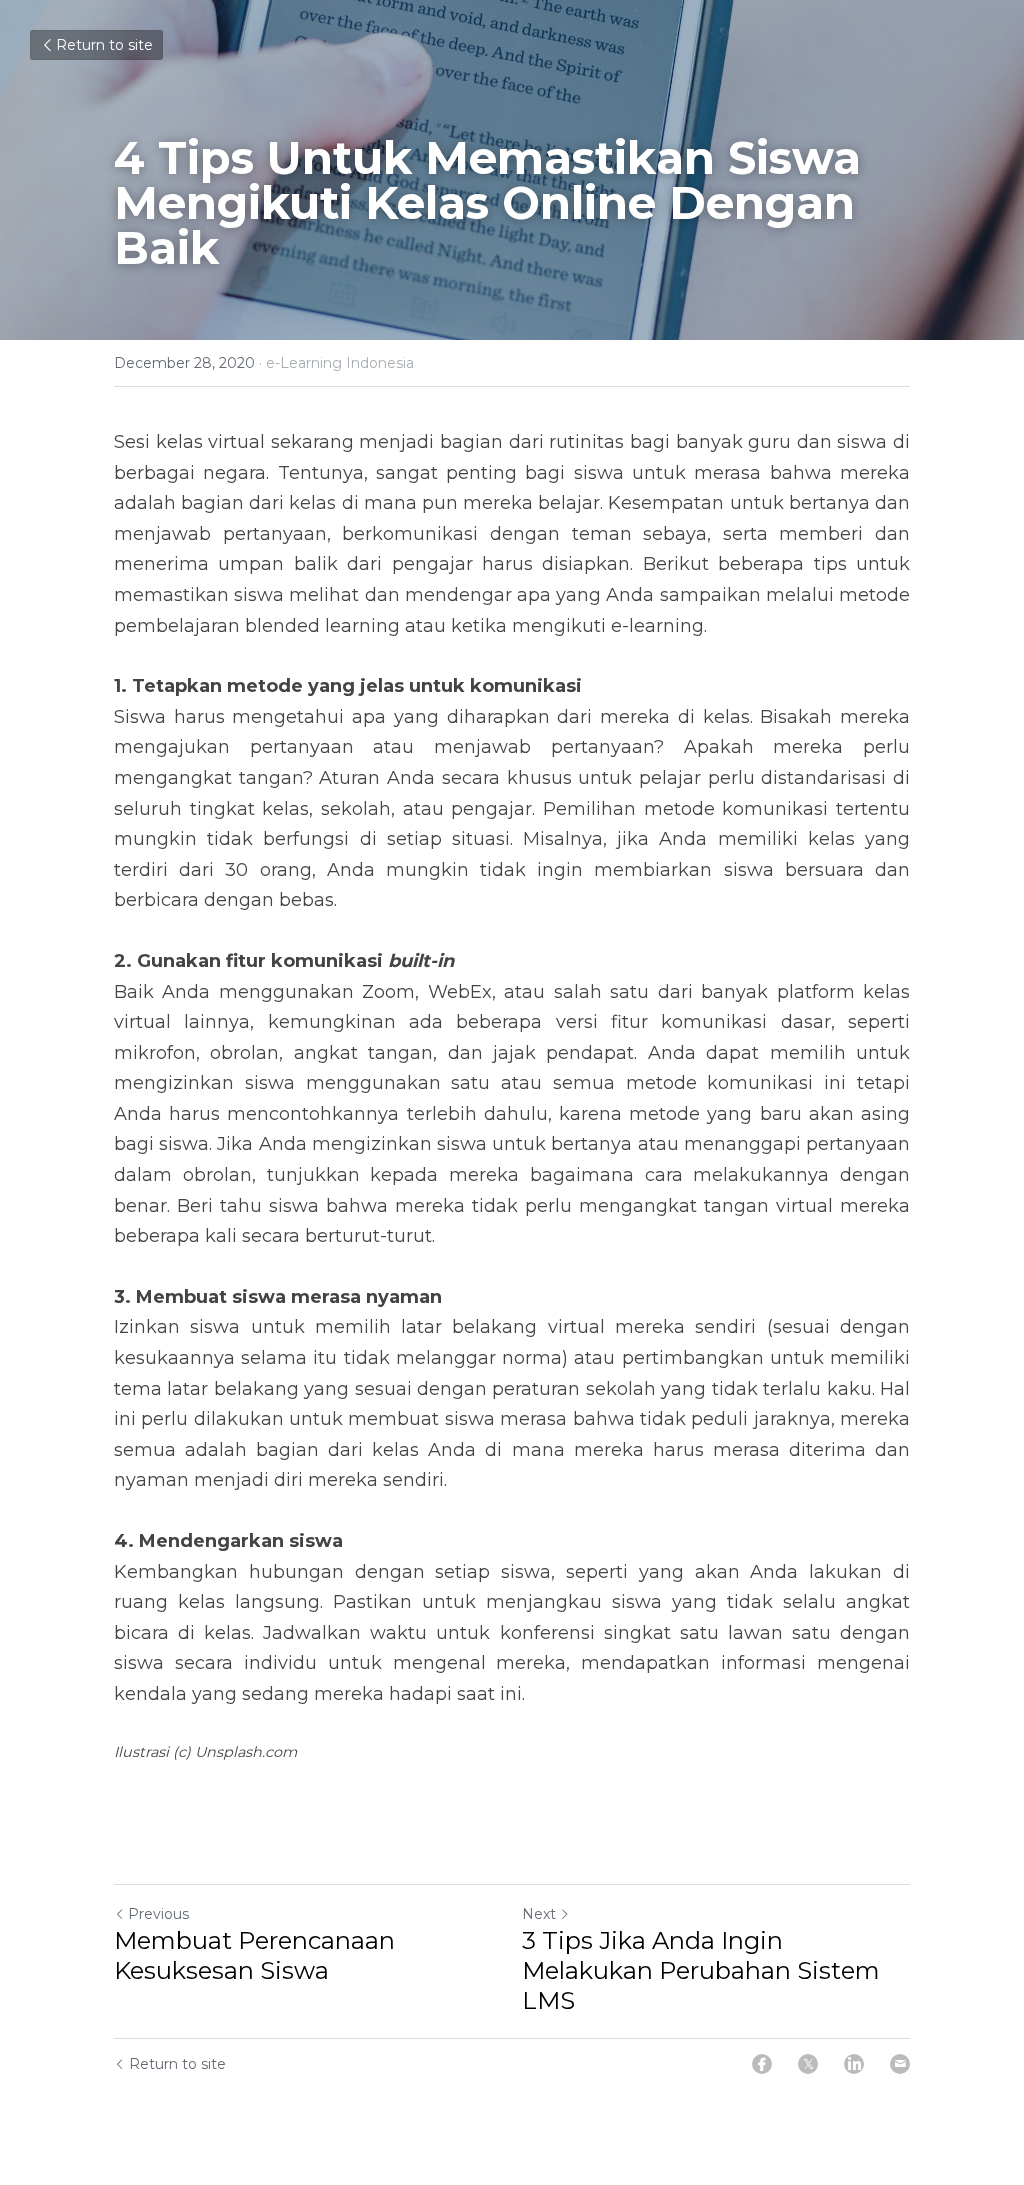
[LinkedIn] (854, 2064)
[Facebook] (762, 2064)
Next (539, 1914)
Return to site (104, 45)
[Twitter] (808, 2064)
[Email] (900, 2064)
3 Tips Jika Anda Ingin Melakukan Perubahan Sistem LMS (701, 1970)
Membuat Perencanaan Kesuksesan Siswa (254, 1955)
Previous (158, 1914)
